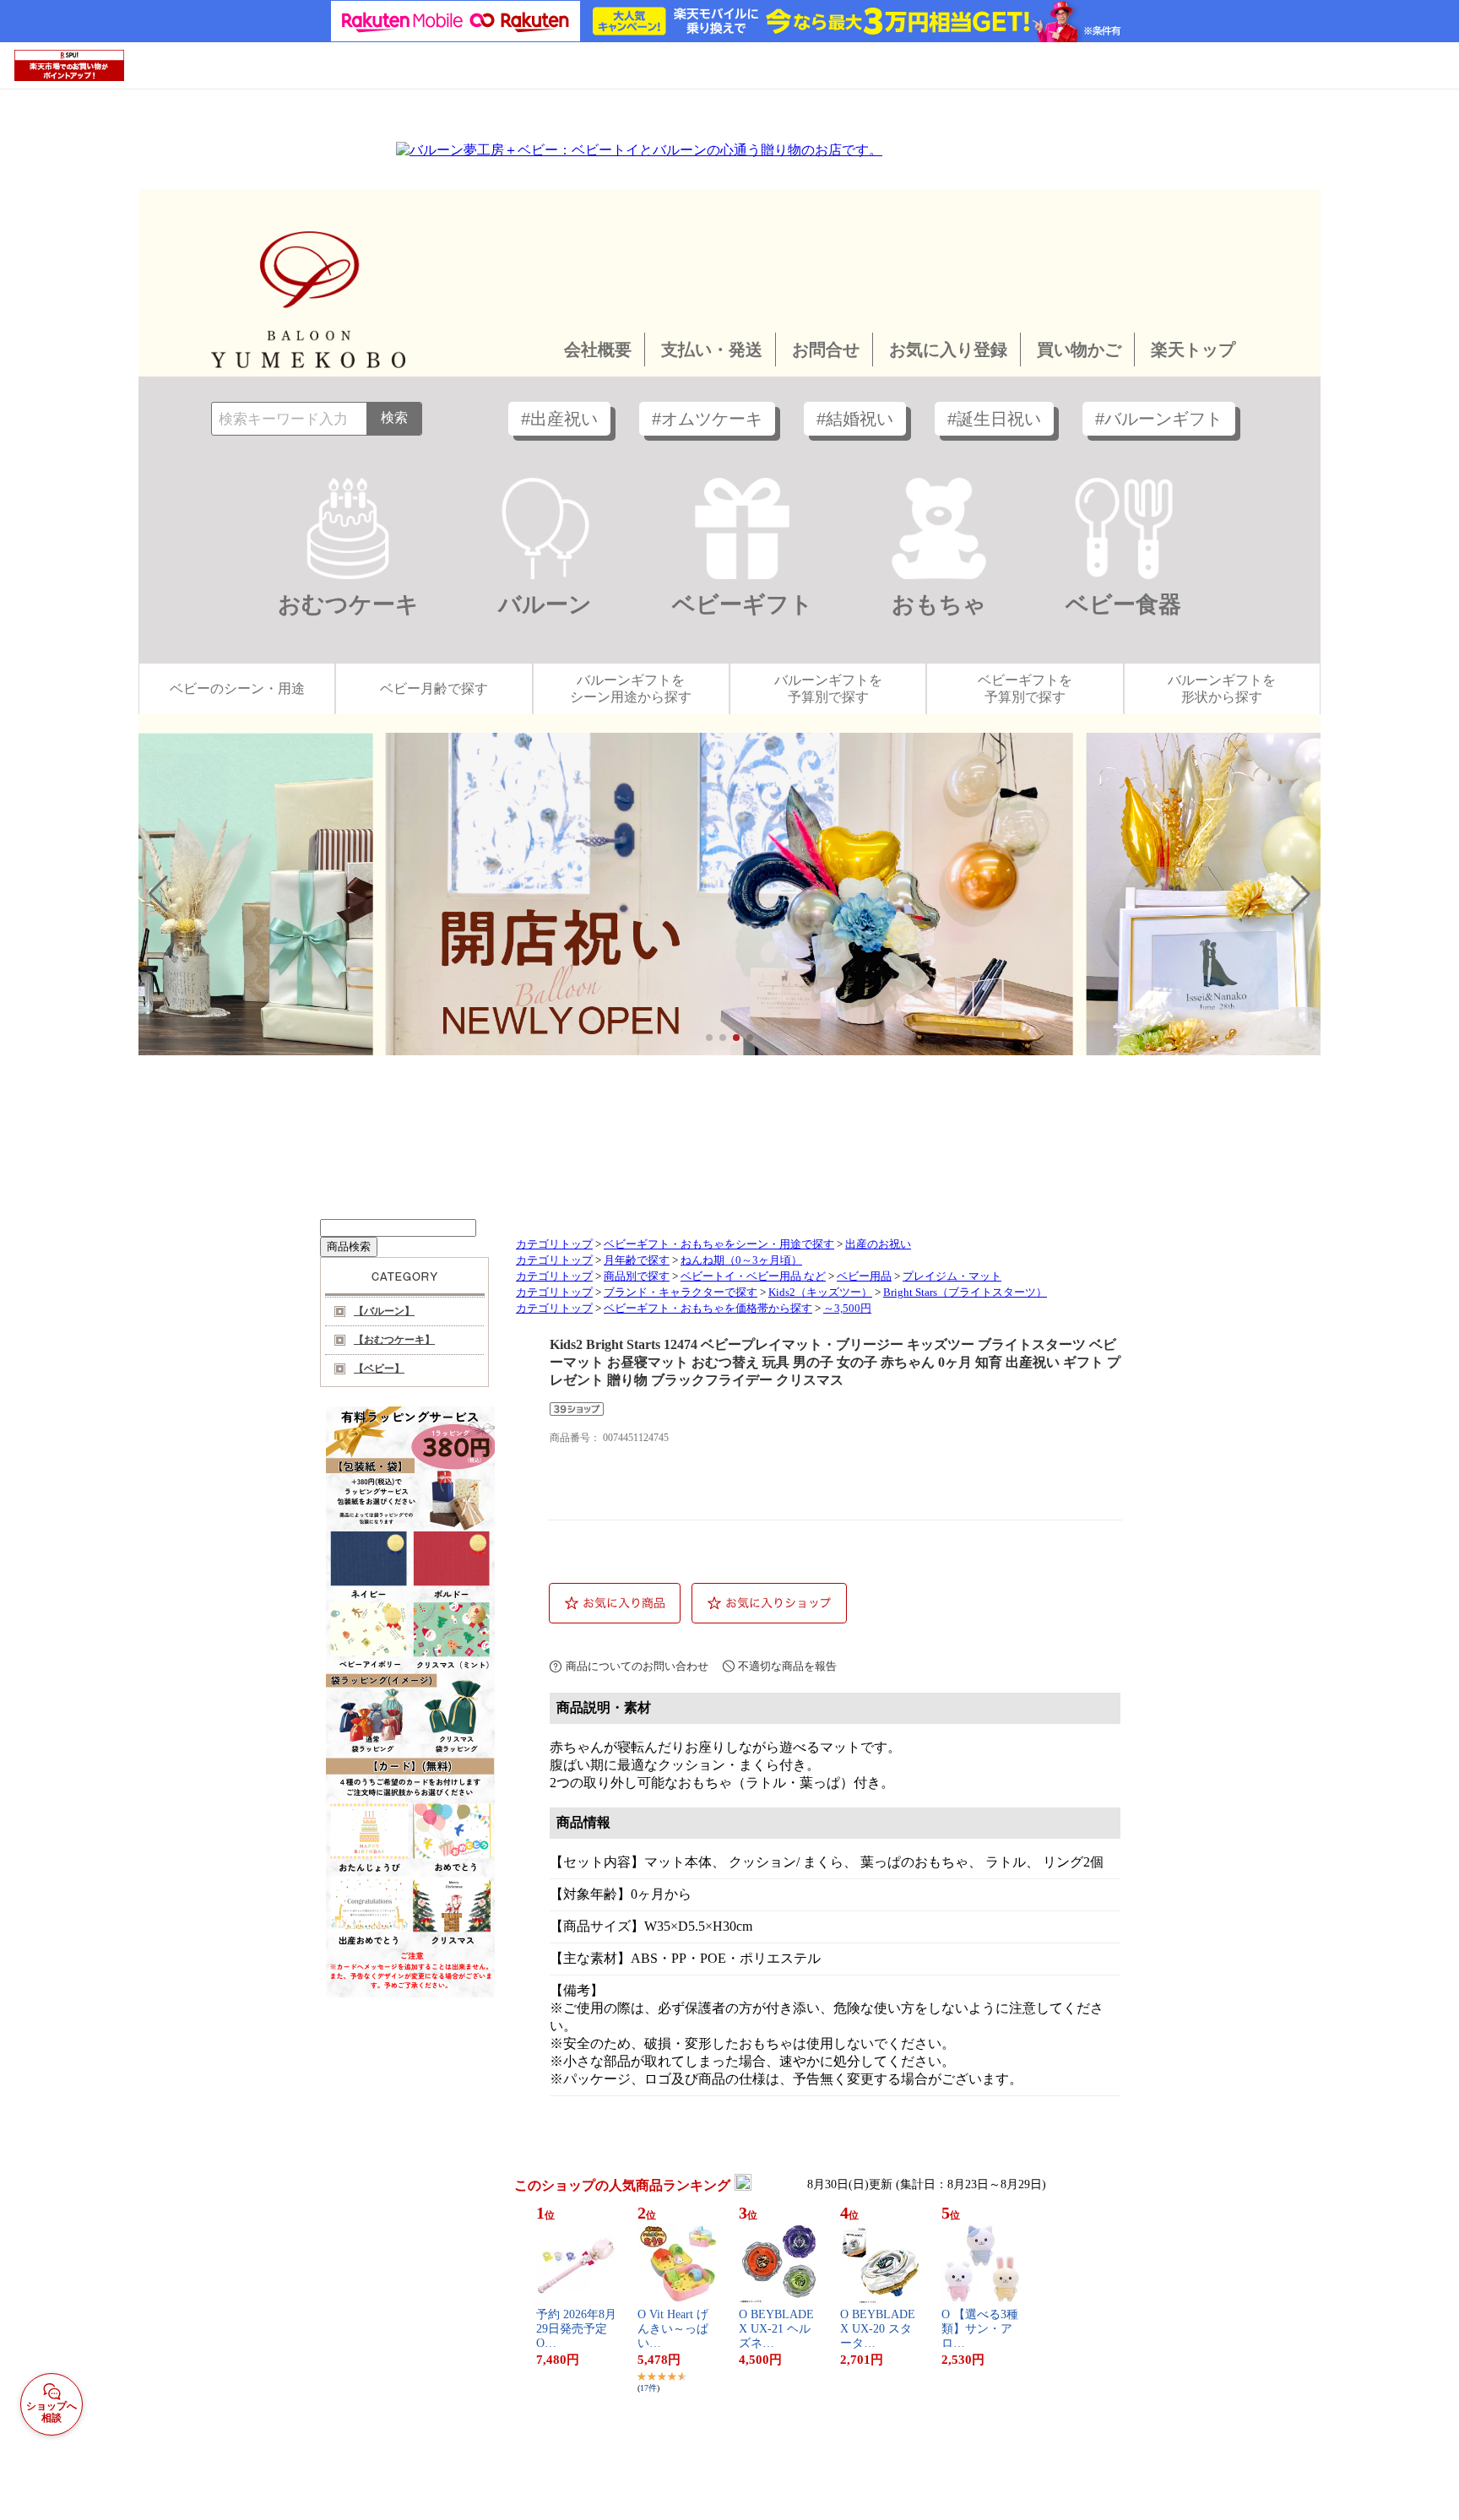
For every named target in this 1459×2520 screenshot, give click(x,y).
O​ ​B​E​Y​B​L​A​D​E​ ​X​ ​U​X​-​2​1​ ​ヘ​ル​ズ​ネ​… (778, 2329)
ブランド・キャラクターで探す (681, 1293)
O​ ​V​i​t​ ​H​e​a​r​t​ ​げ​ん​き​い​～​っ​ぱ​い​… (673, 2329)
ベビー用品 (864, 1276)
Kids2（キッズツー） (820, 1293)
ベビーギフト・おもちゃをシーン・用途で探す (719, 1244)
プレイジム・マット (952, 1276)
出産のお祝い (878, 1244)
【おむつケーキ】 (394, 1340)
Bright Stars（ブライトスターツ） (965, 1293)
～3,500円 (847, 1309)
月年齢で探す (637, 1260)
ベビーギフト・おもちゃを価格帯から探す (708, 1309)
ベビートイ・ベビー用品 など (753, 1276)
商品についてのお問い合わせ (637, 1666)
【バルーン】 (384, 1311)
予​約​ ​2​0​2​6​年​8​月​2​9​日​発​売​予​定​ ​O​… (576, 2329)
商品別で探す (637, 1276)
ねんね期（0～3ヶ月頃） (741, 1260)
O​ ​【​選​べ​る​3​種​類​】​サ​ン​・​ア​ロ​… (980, 2329)
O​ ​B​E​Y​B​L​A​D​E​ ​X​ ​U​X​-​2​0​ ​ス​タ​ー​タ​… (879, 2329)
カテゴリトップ (554, 1244)
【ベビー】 (379, 1368)
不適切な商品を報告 (787, 1666)
